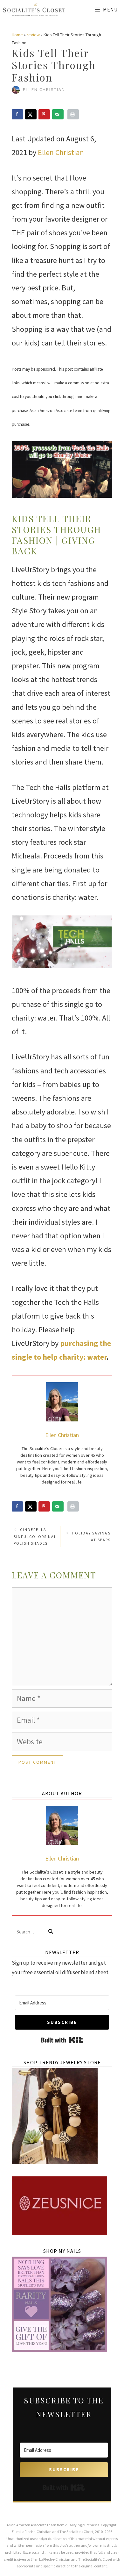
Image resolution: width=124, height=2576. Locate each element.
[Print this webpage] (73, 114)
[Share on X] (31, 114)
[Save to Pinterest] (44, 114)
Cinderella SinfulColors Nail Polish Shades (36, 1536)
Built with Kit (62, 2040)
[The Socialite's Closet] (34, 10)
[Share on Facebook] (17, 114)
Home (17, 35)
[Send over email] (58, 114)
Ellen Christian (61, 152)
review (33, 35)
